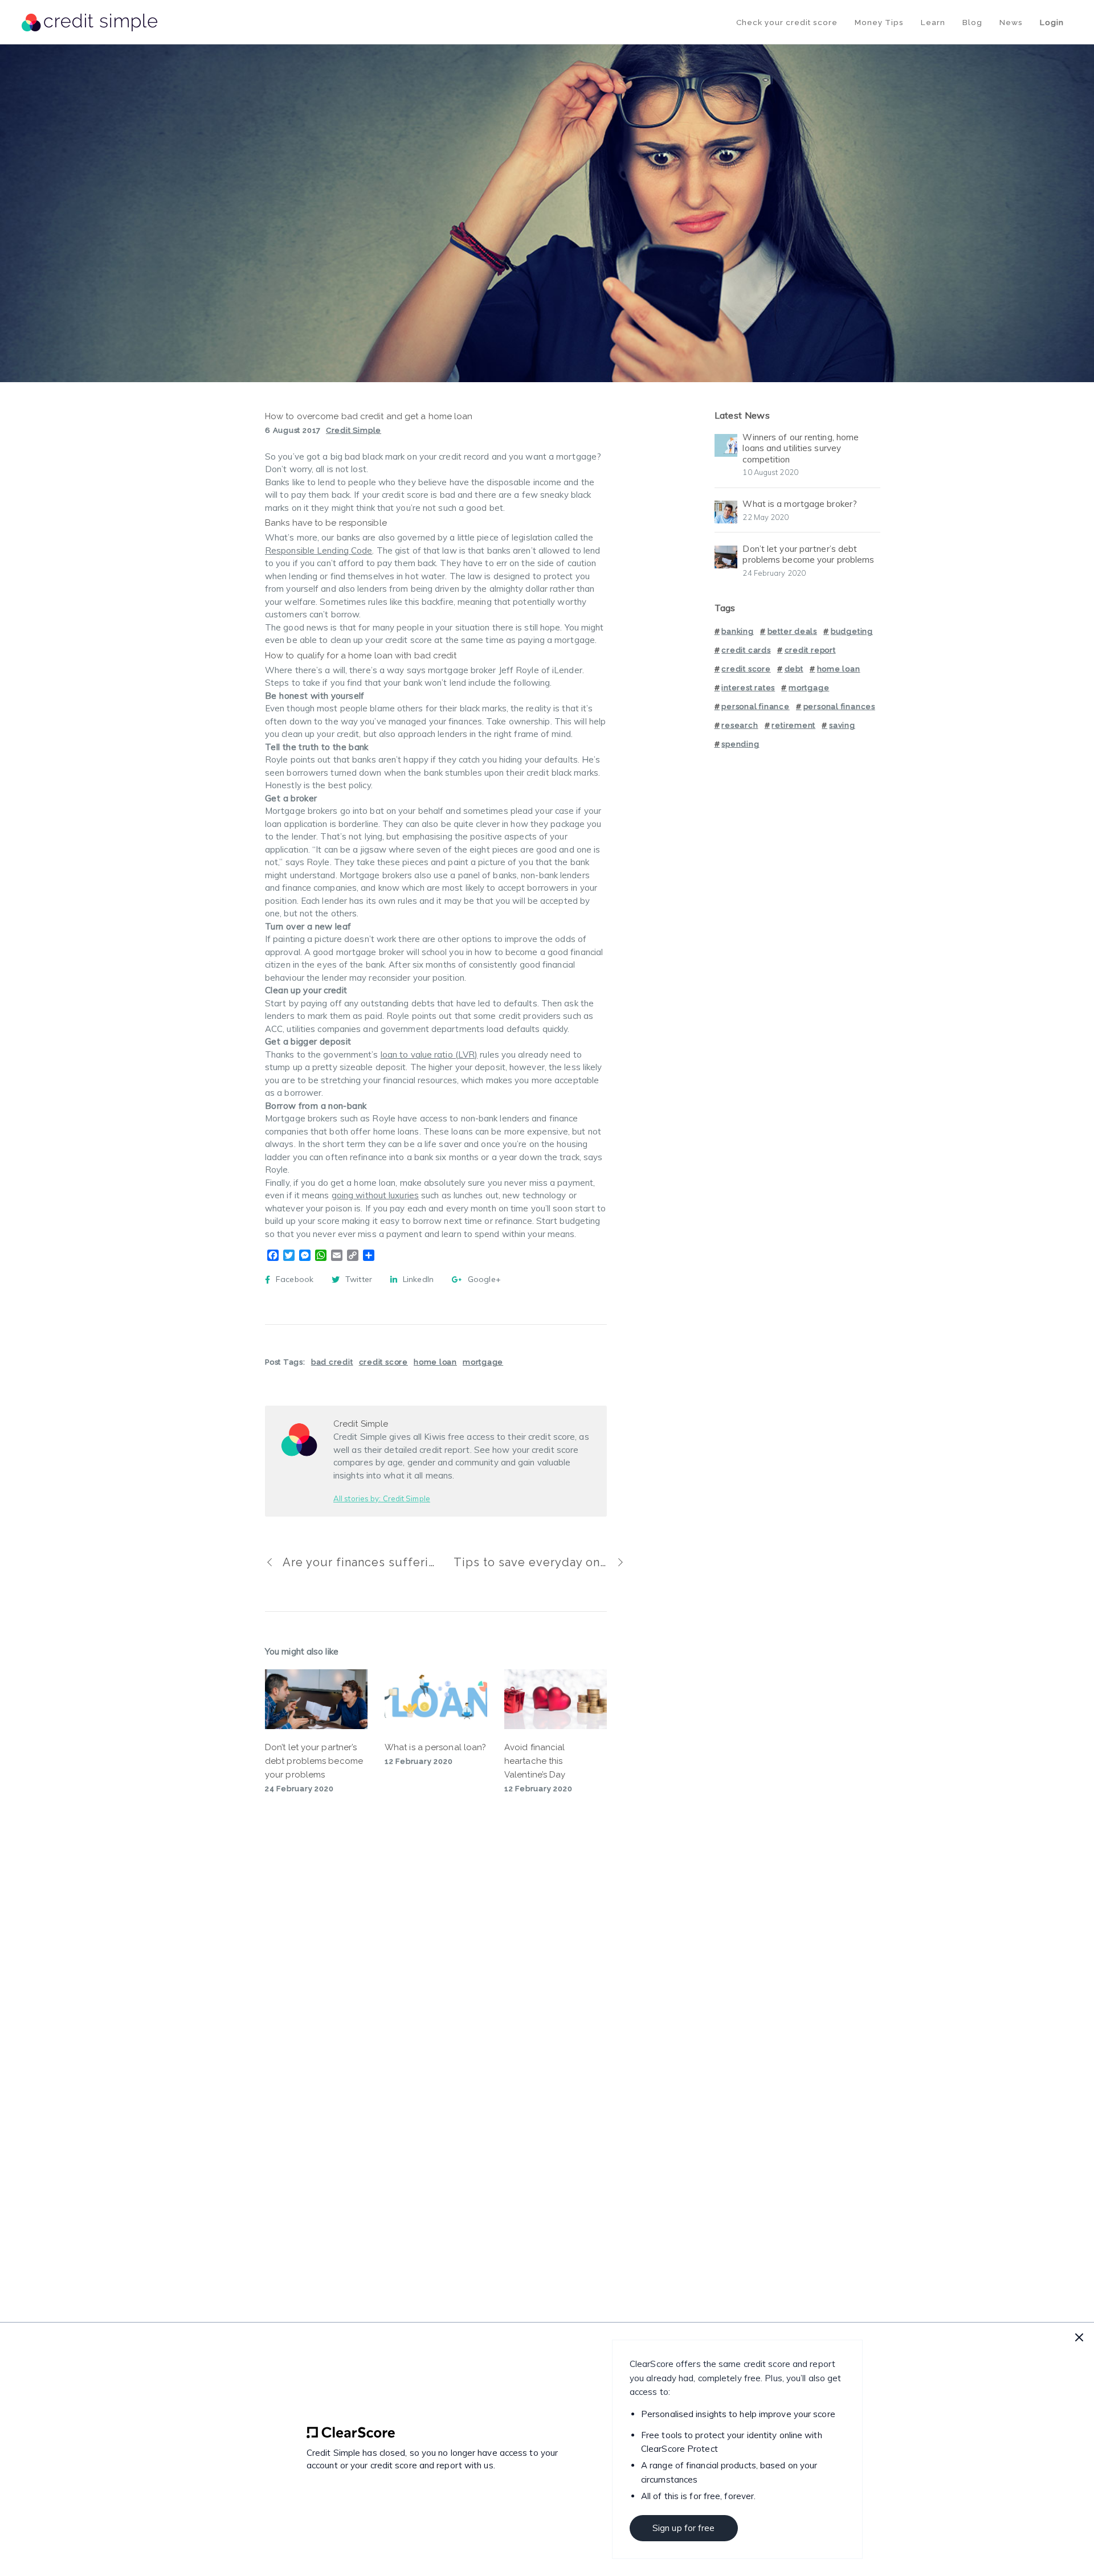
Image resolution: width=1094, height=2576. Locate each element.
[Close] (1079, 2337)
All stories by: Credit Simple (382, 1498)
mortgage (483, 1362)
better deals (792, 631)
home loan (435, 1362)
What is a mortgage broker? (800, 504)
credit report (810, 650)
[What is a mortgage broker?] (726, 510)
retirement (793, 725)
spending (740, 744)
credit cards (746, 650)
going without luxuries (375, 1195)
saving (842, 725)
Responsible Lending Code (319, 550)
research (740, 725)
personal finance (755, 707)
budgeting (852, 631)
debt (794, 669)
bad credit (332, 1362)
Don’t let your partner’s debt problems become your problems (808, 554)
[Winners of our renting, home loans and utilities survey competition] (726, 443)
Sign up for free (684, 2528)
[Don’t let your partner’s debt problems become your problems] (726, 555)
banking (737, 631)
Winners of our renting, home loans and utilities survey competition (801, 448)
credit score (383, 1362)
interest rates (748, 688)
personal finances (839, 707)
